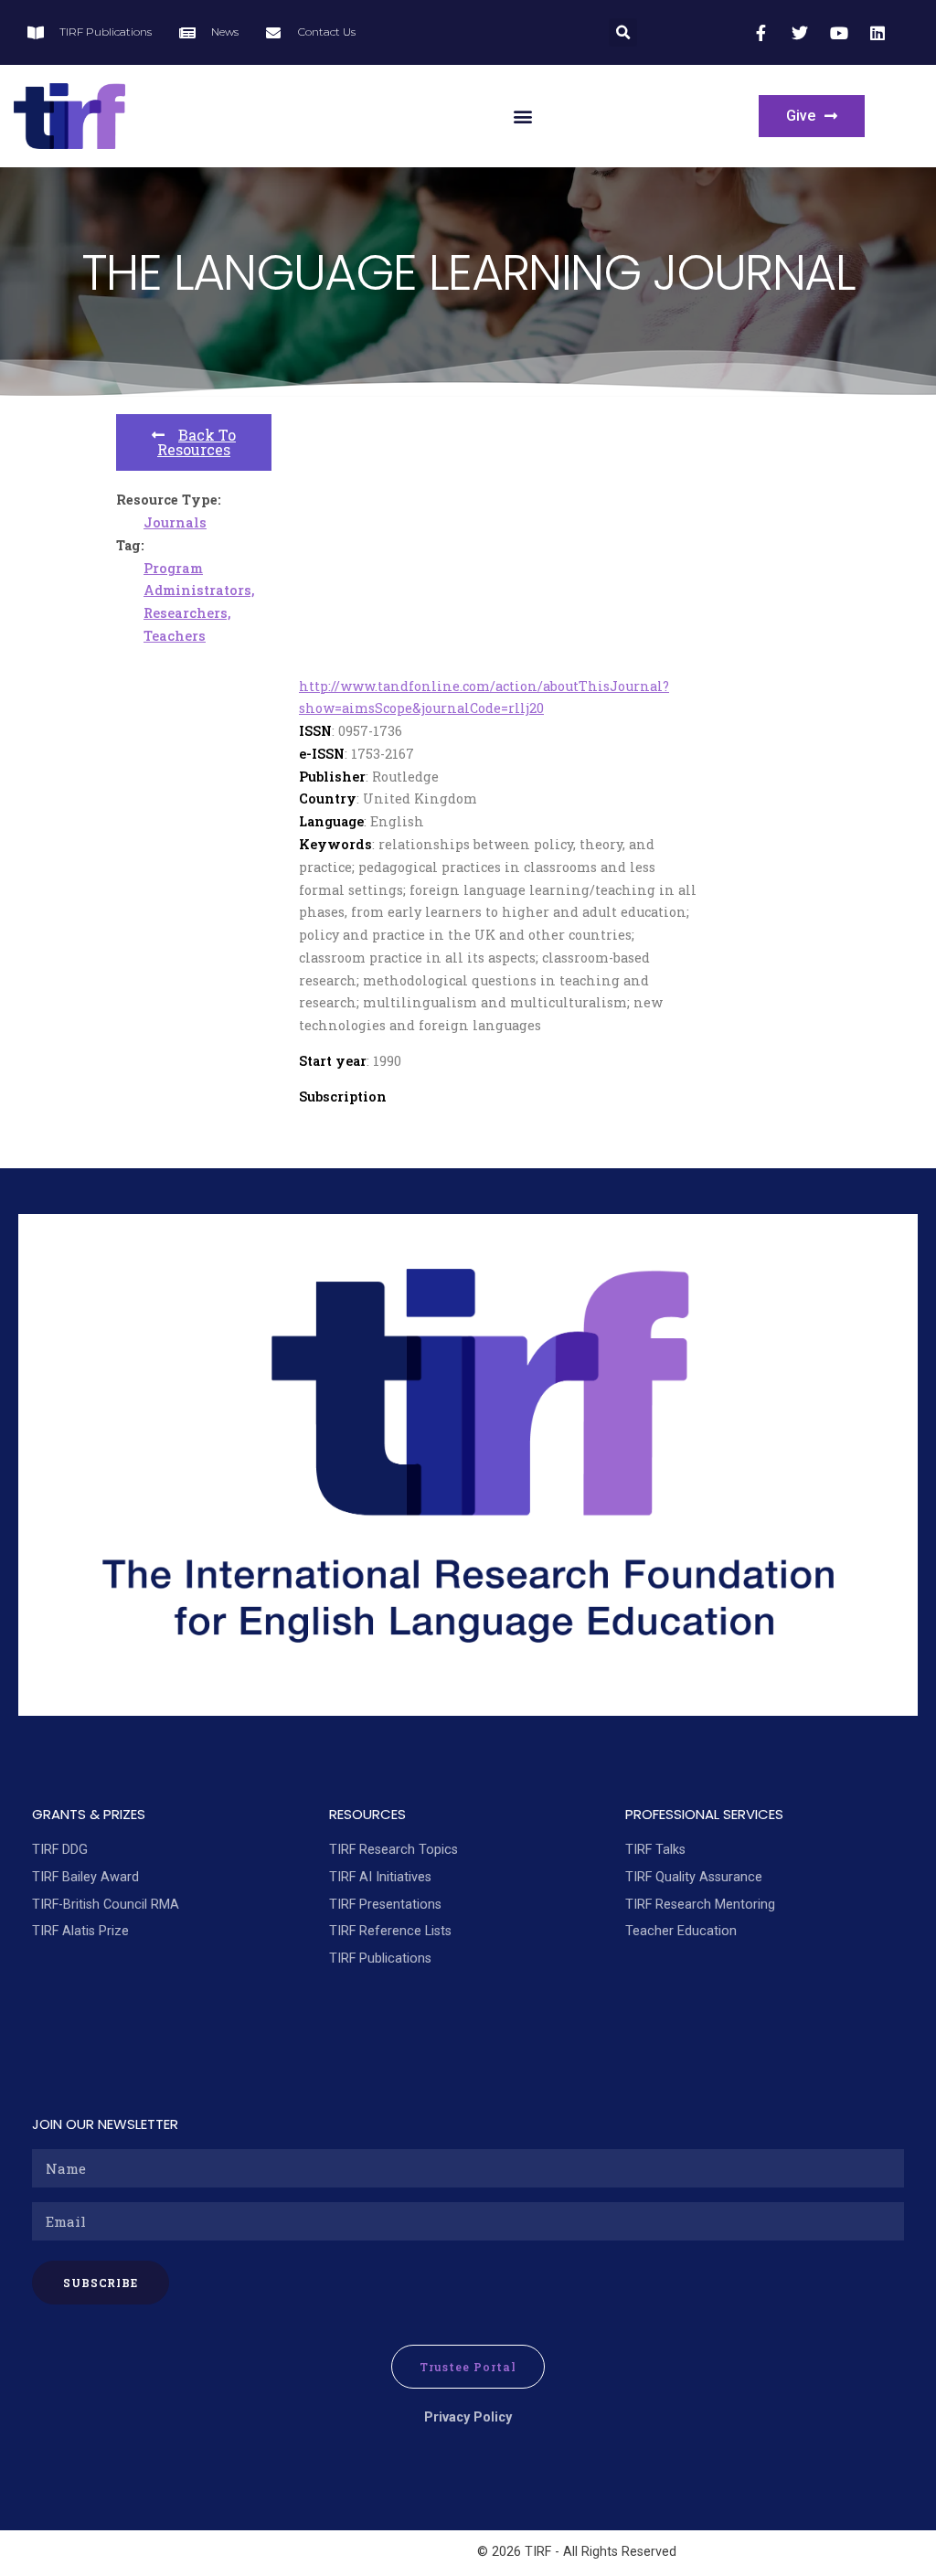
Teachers (175, 636)
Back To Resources (197, 442)
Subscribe (101, 2283)
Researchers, (187, 613)
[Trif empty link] (763, 33)
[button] (623, 32)
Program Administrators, (199, 580)
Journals (175, 522)
